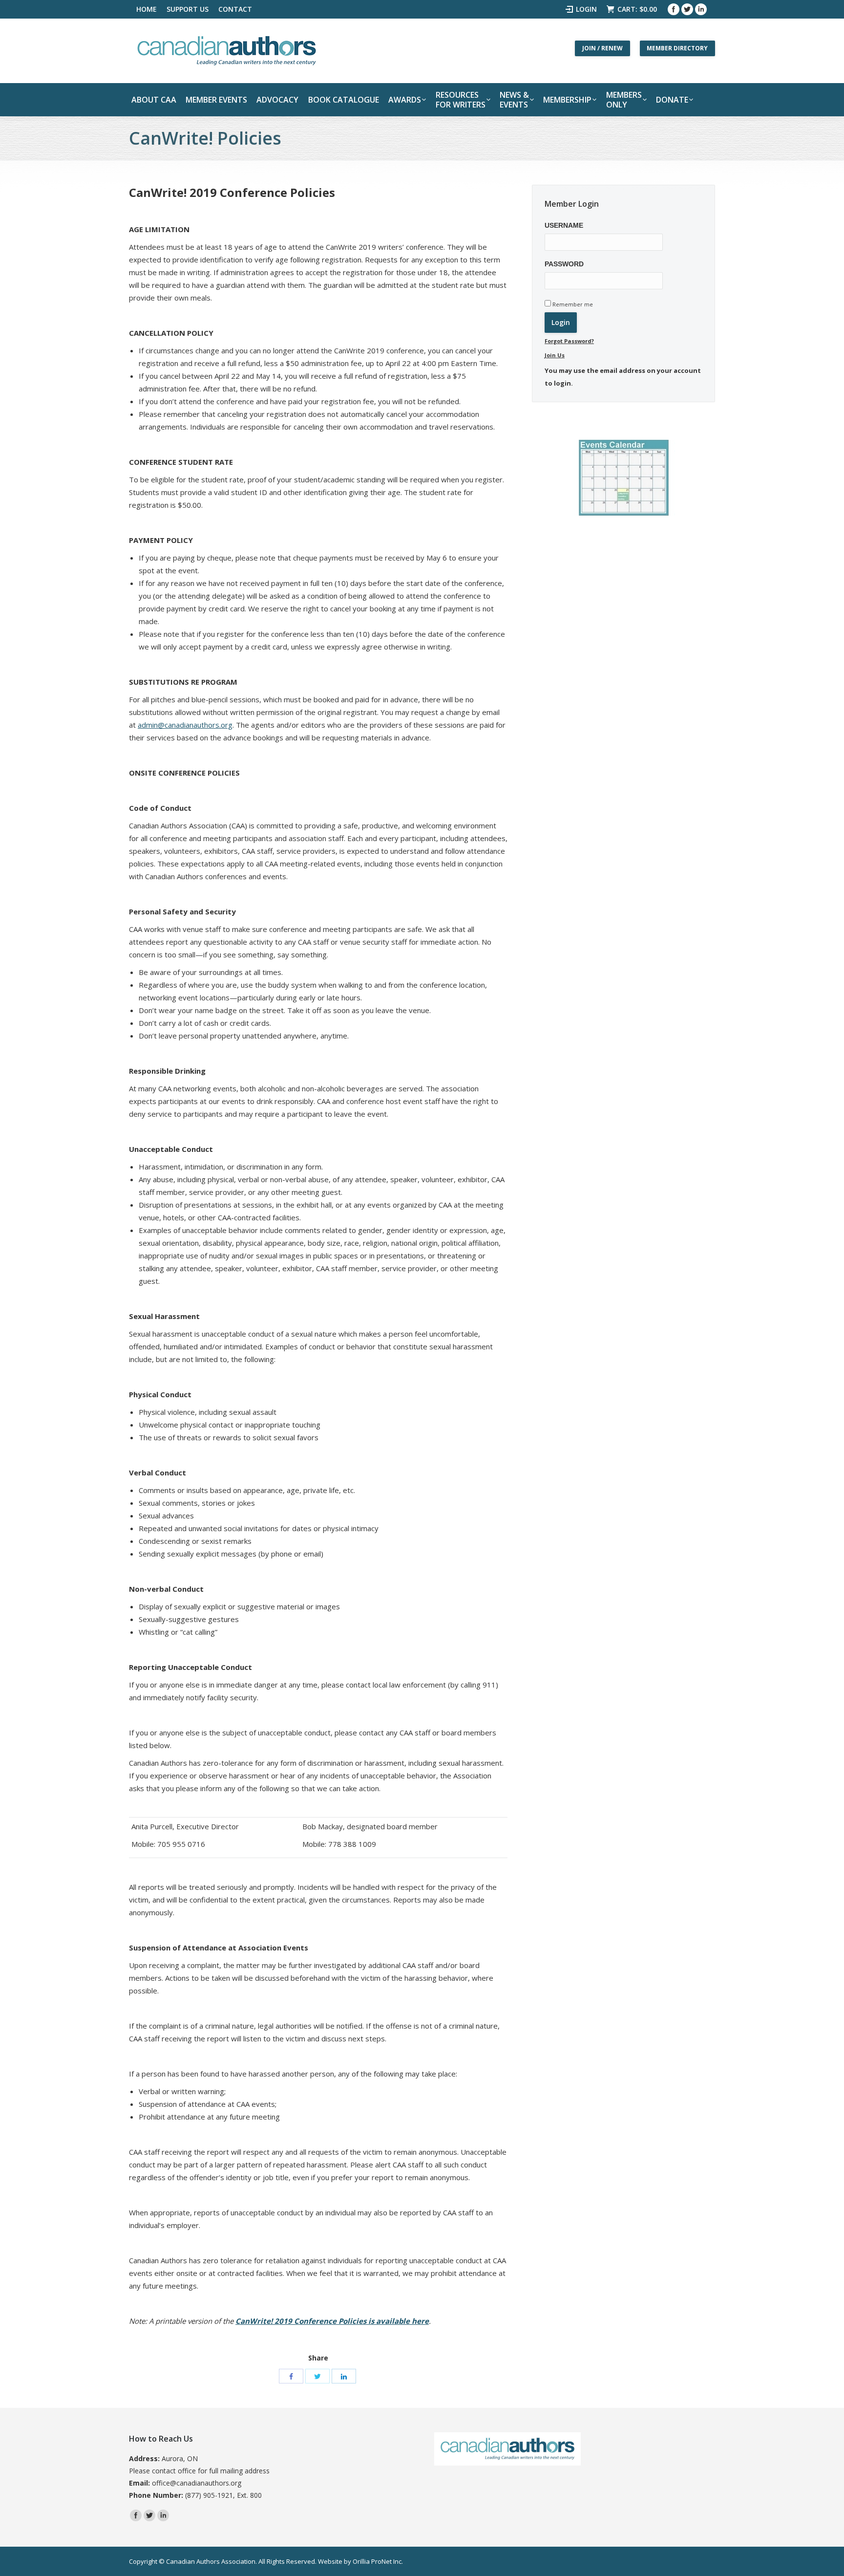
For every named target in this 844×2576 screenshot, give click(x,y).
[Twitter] (687, 9)
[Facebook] (674, 9)
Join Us (555, 355)
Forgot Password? (569, 341)
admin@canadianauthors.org (185, 725)
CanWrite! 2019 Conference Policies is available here (332, 2321)
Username (564, 225)
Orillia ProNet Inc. (378, 2561)
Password (564, 264)
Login (586, 9)
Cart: (637, 9)
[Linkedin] (701, 9)
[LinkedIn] (344, 2376)
